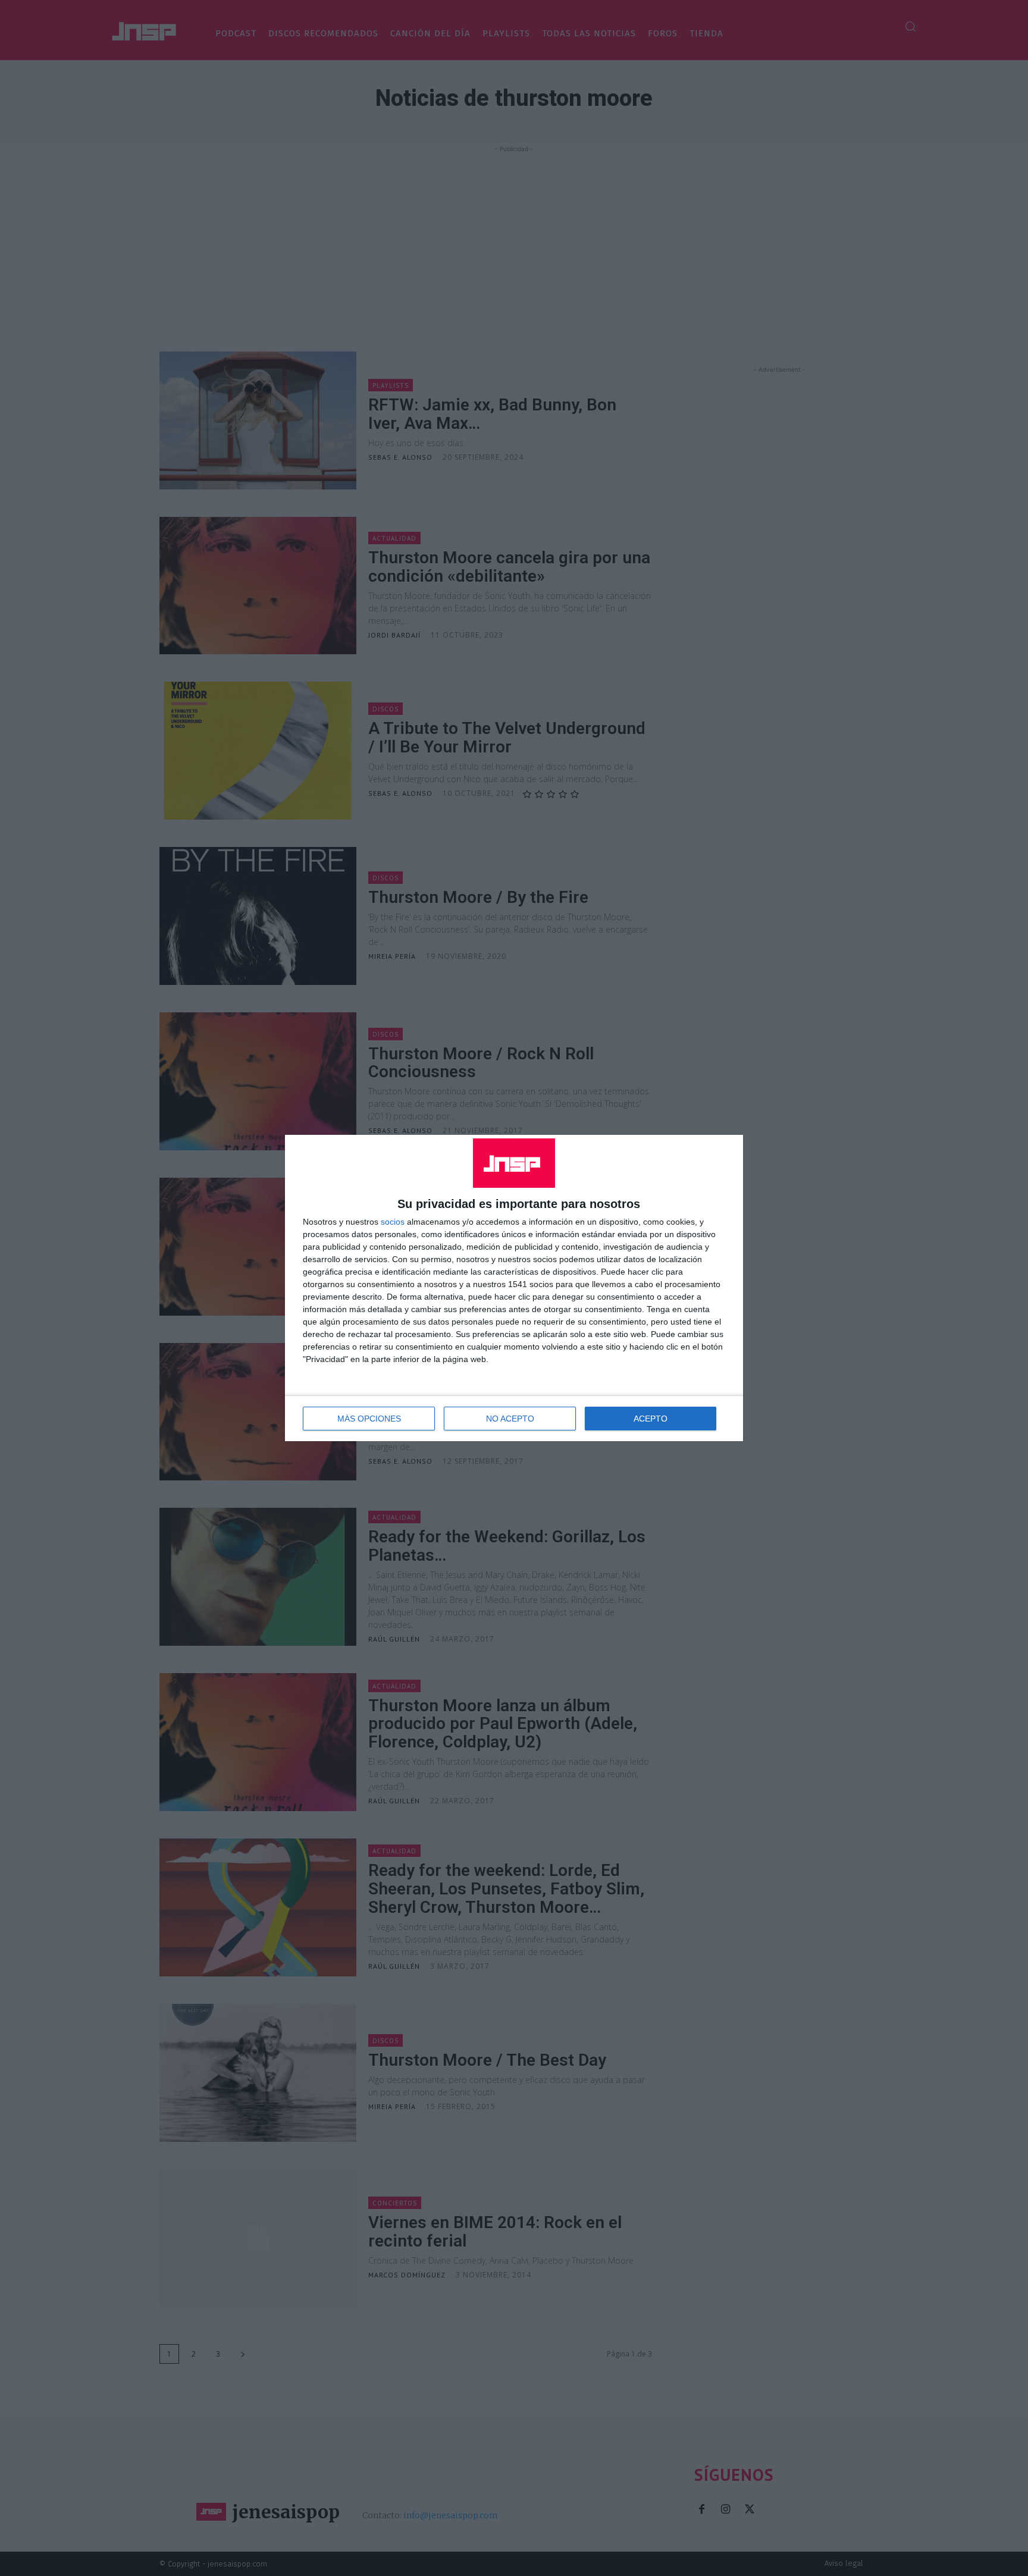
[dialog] (514, 1288)
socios (393, 1222)
